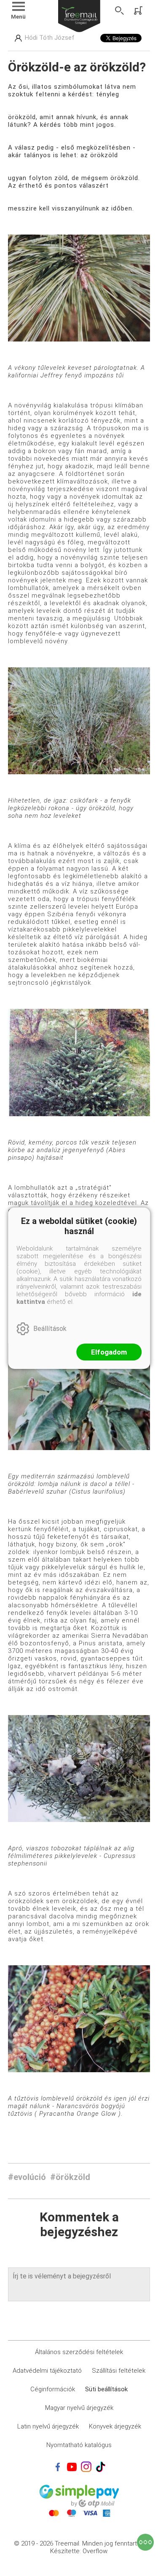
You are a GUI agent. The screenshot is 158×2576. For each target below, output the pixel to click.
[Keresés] (120, 11)
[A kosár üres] (139, 11)
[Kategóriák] (145, 2542)
